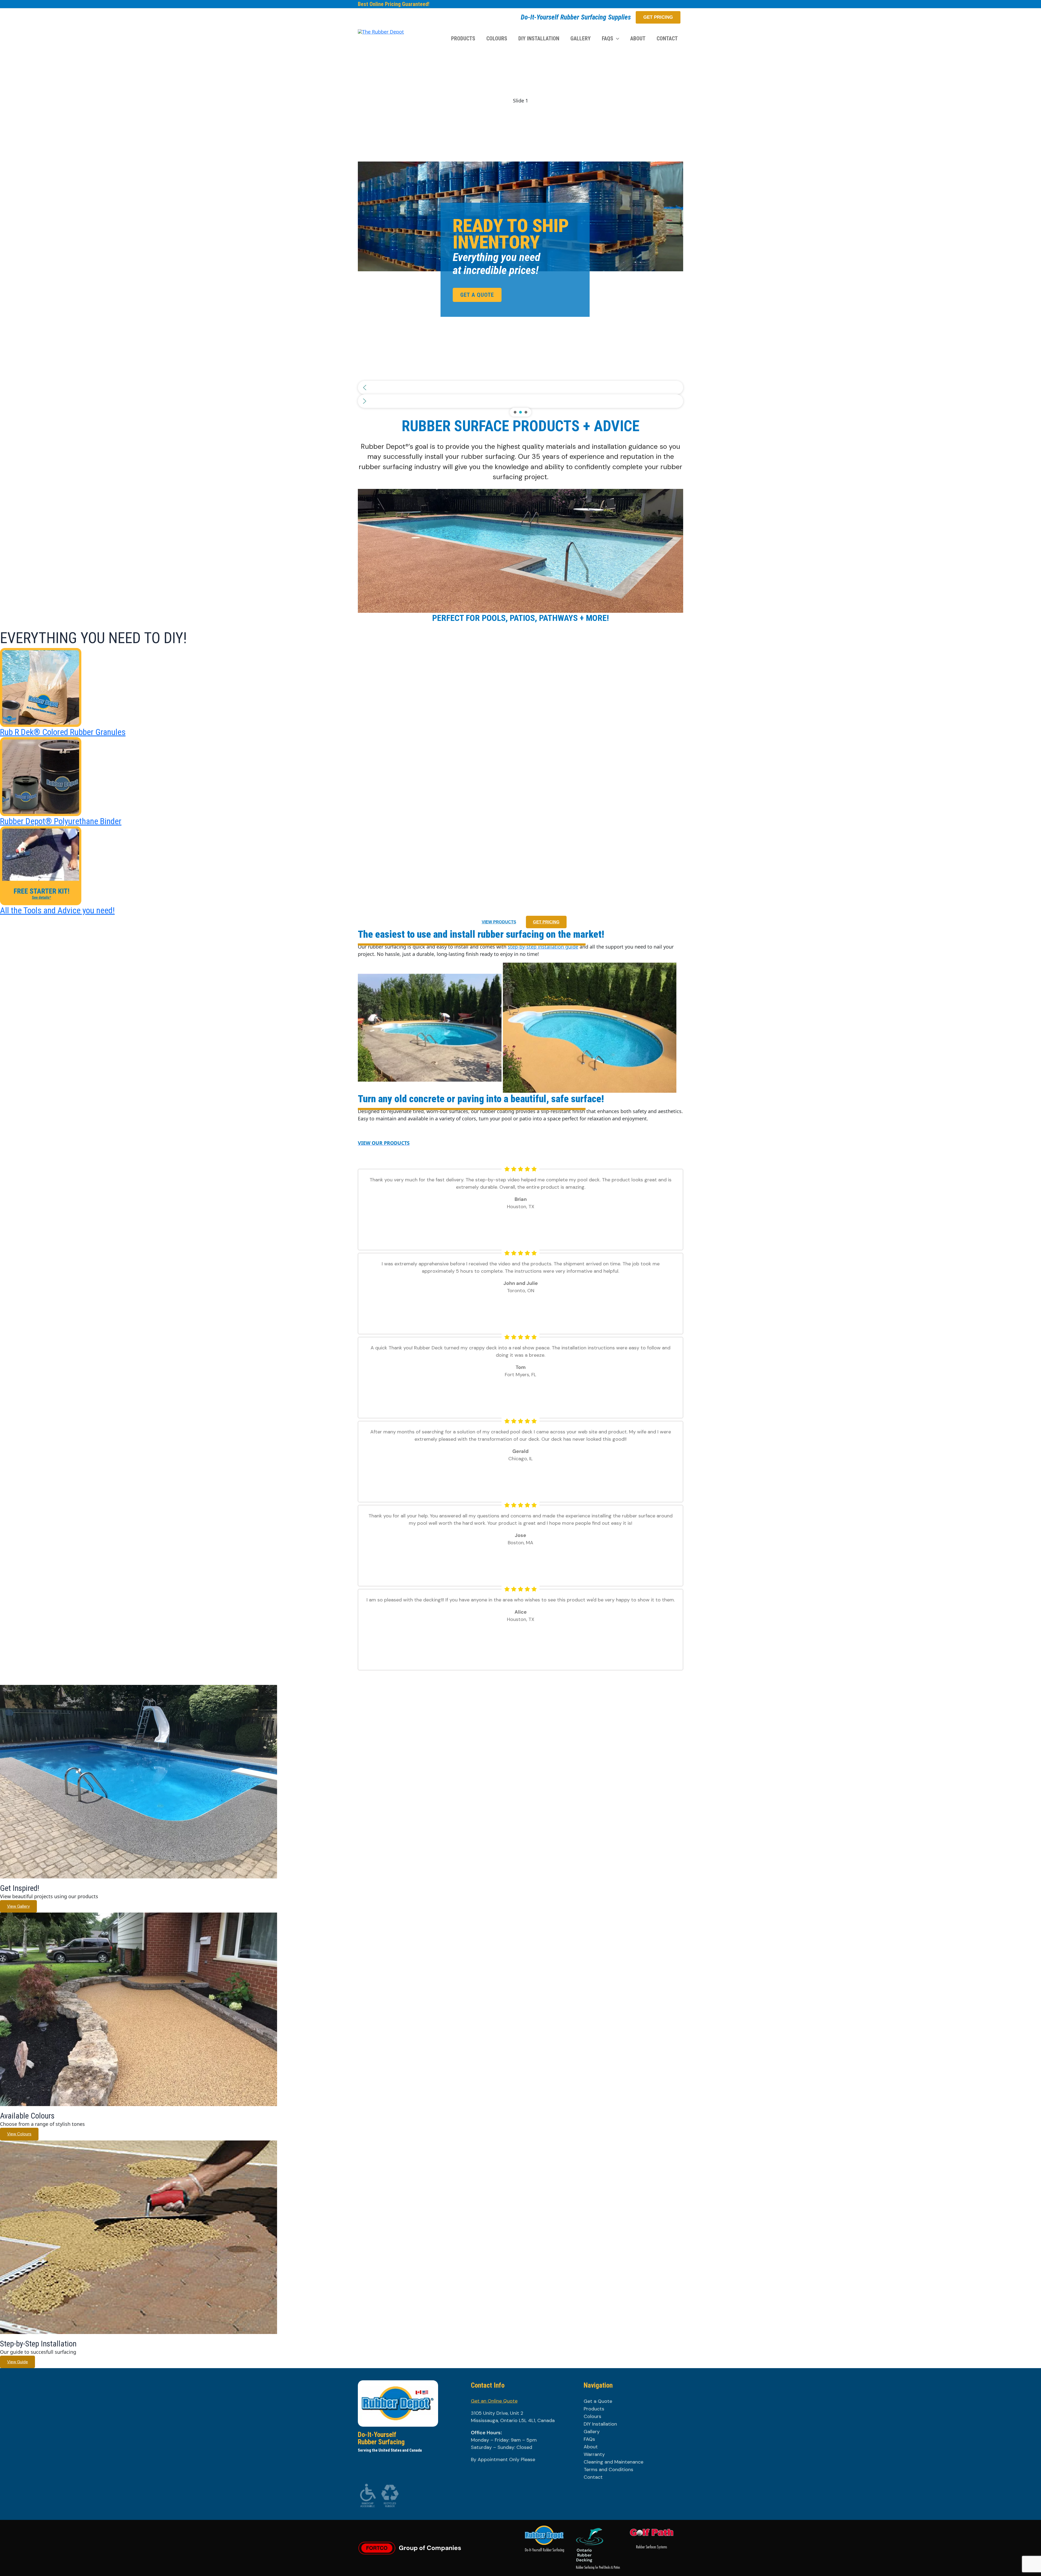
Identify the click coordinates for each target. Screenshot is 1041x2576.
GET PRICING (546, 922)
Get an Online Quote (494, 2401)
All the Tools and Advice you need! (57, 910)
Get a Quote (598, 2401)
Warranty (594, 2454)
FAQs (589, 2439)
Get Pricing (658, 17)
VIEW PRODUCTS (499, 922)
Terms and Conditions (608, 2469)
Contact (593, 2477)
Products (594, 2409)
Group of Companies (430, 2548)
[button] (616, 38)
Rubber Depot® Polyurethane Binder (61, 821)
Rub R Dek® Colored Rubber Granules (63, 732)
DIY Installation (600, 2424)
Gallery (592, 2432)
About (591, 2447)
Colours (592, 2416)
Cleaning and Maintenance (613, 2462)
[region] (520, 234)
